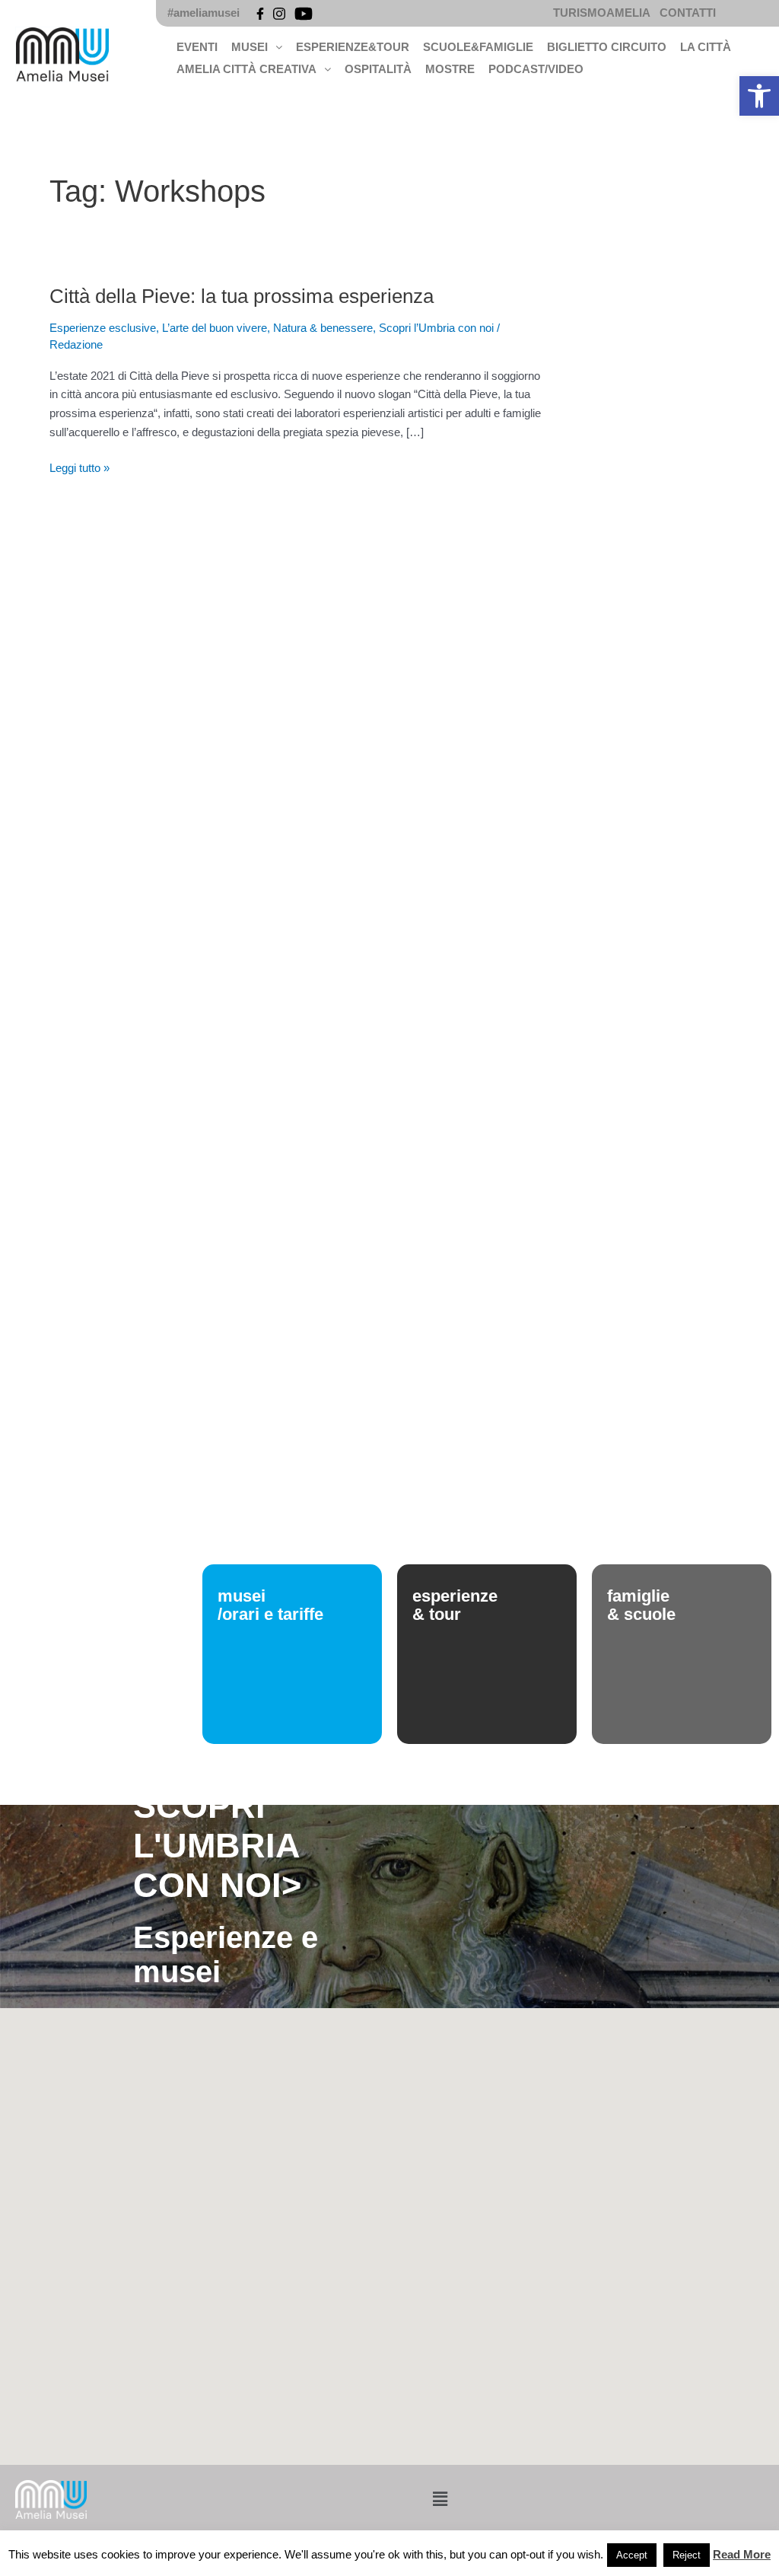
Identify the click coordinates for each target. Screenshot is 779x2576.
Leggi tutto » (79, 467)
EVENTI (197, 47)
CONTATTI (688, 13)
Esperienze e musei (226, 1954)
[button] (759, 96)
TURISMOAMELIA (602, 13)
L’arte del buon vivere (215, 328)
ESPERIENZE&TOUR (353, 47)
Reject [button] (687, 2555)
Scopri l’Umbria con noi (436, 328)
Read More (742, 2554)
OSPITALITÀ (378, 69)
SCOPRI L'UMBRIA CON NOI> (217, 1846)
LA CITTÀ (706, 47)
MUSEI (250, 47)
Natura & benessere (323, 328)
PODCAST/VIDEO (536, 69)
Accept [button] (632, 2555)
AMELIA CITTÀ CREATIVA (246, 69)
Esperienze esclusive (103, 328)
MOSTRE (450, 69)
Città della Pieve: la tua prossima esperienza (242, 296)
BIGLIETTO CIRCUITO (607, 47)
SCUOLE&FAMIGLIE (478, 47)
